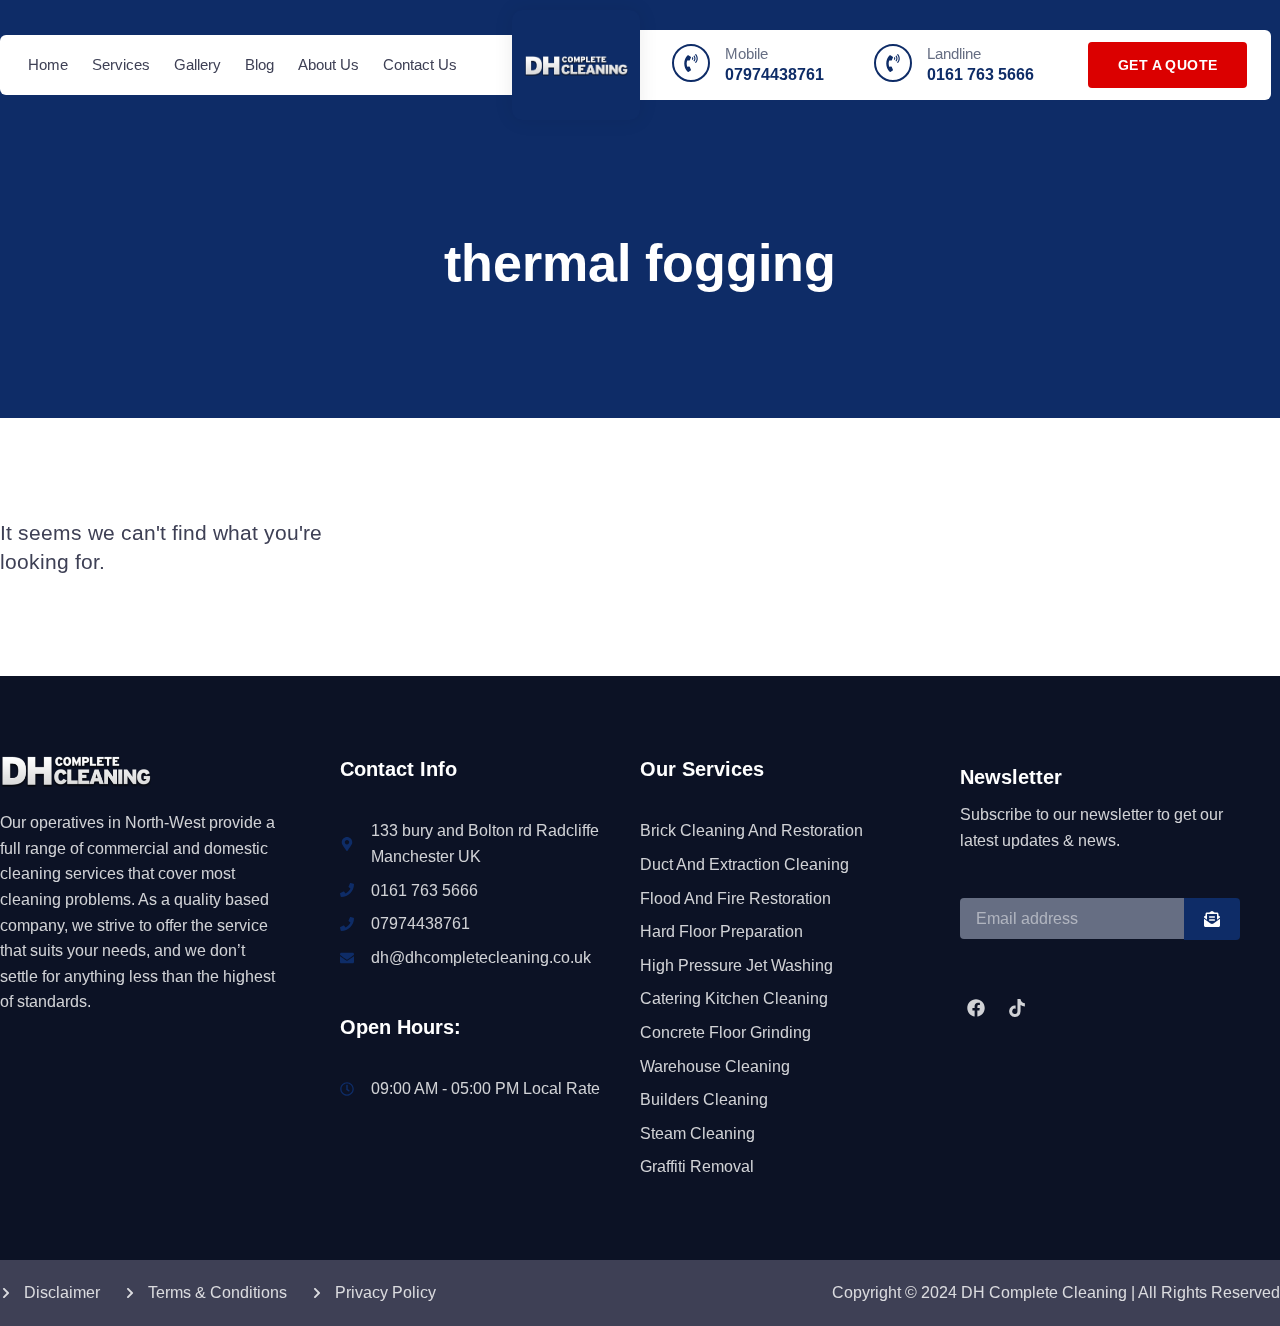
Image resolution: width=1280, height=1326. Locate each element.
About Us (328, 64)
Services (121, 64)
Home (48, 64)
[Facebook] (976, 1008)
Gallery (197, 64)
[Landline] (893, 63)
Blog (259, 64)
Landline (954, 53)
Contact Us (420, 64)
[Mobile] (691, 63)
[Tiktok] (1016, 1008)
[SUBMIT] (1212, 919)
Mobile (746, 53)
